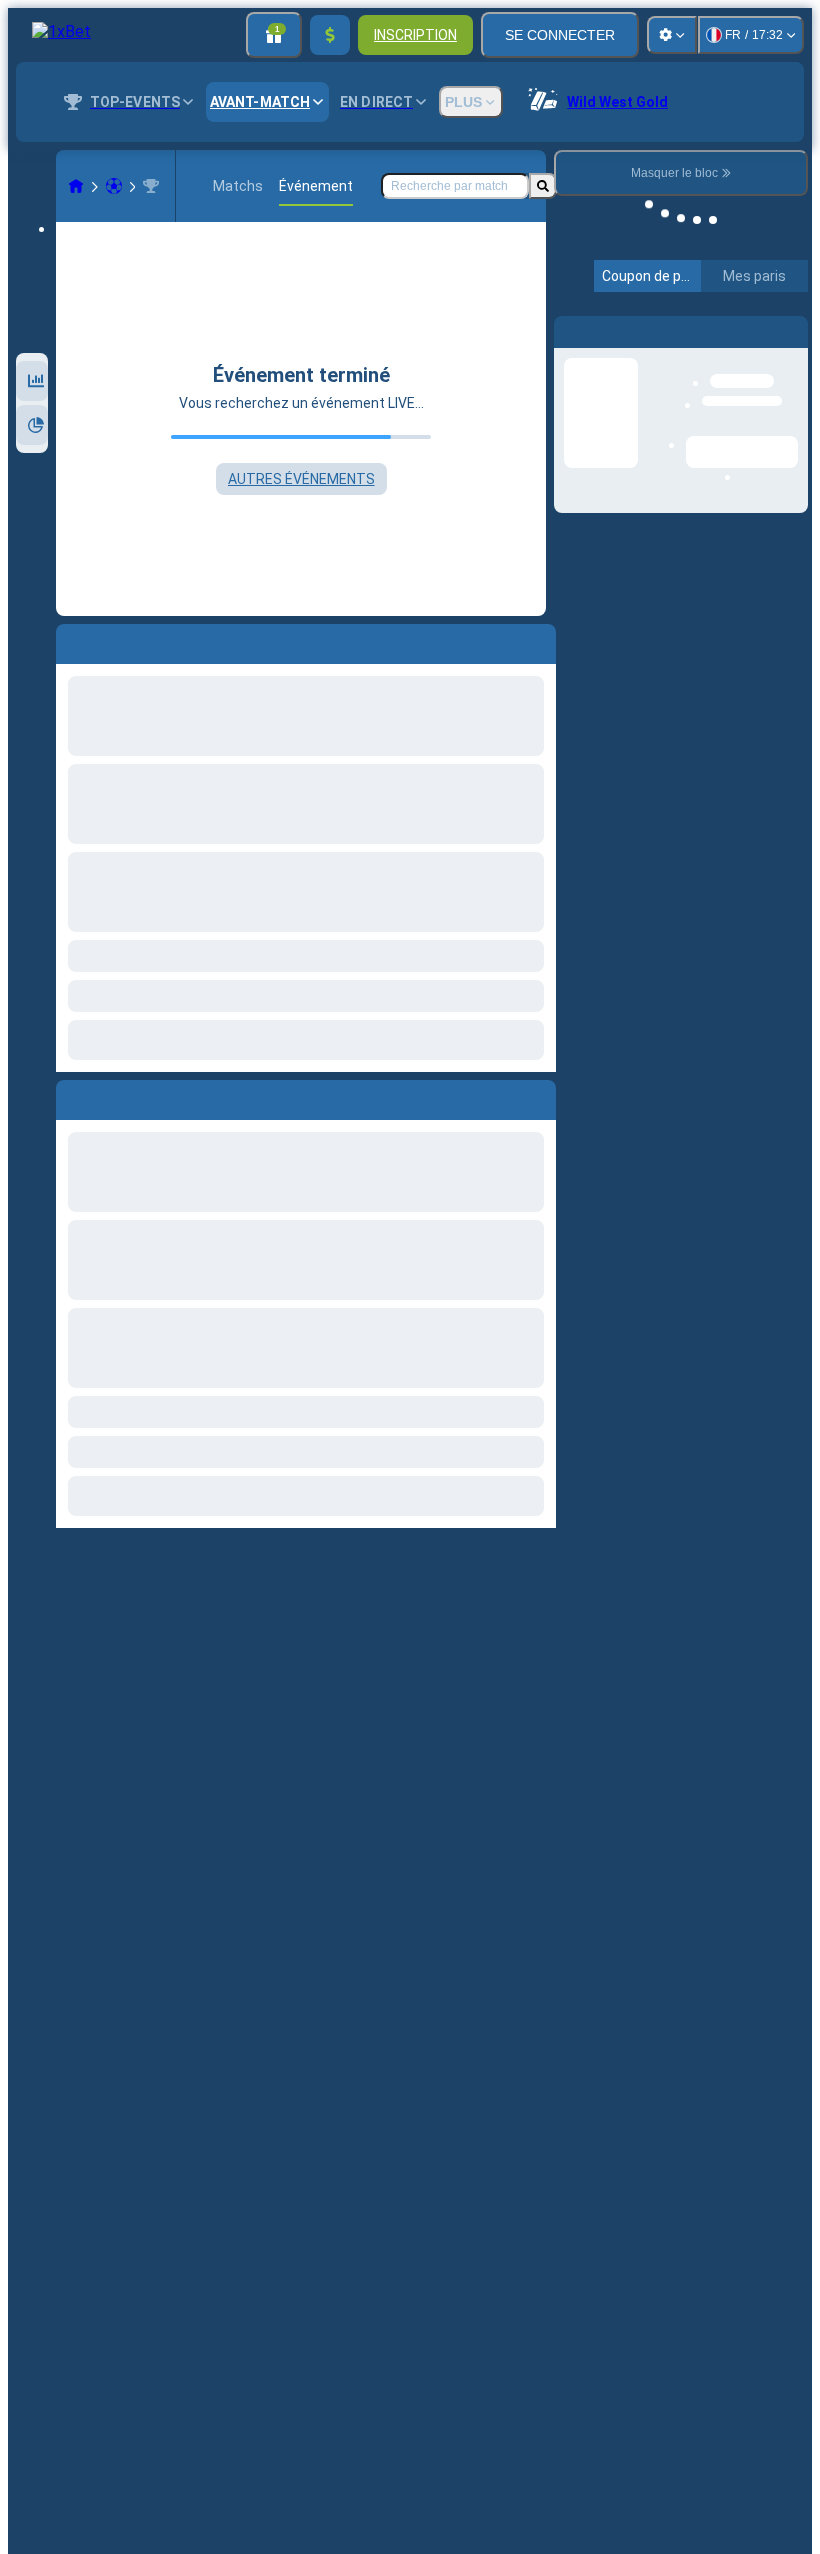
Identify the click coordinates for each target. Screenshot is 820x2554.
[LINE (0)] (76, 186)
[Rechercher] (543, 186)
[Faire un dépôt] (330, 35)
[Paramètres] (672, 35)
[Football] (114, 186)
